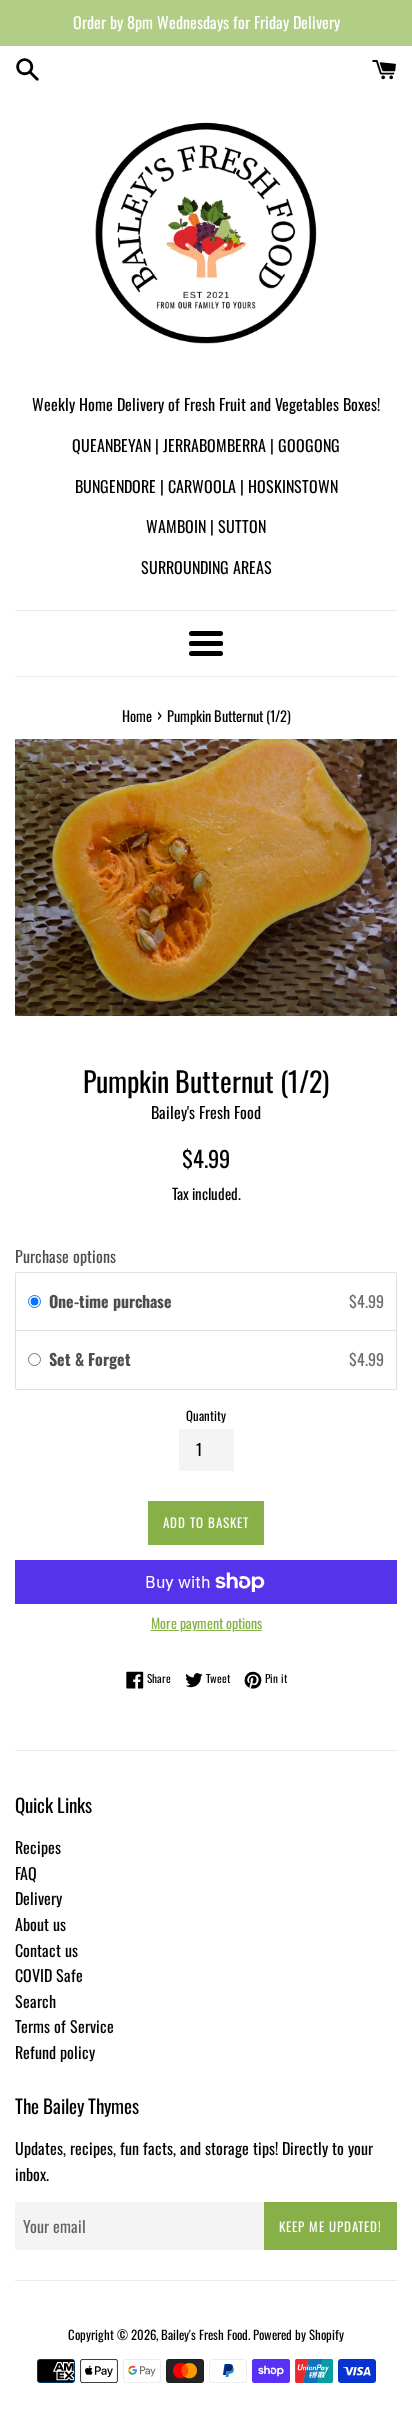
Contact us (46, 1950)
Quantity (206, 1415)
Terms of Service (64, 2026)
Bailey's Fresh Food (204, 2334)
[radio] (34, 1302)
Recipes (38, 1847)
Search (35, 2001)
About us (40, 1924)
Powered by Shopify (298, 2334)
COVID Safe (49, 1975)
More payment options (206, 1622)
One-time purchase (110, 1301)
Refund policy (55, 2052)
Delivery (38, 1898)
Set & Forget (92, 1359)
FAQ (26, 1873)
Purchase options (65, 1256)
